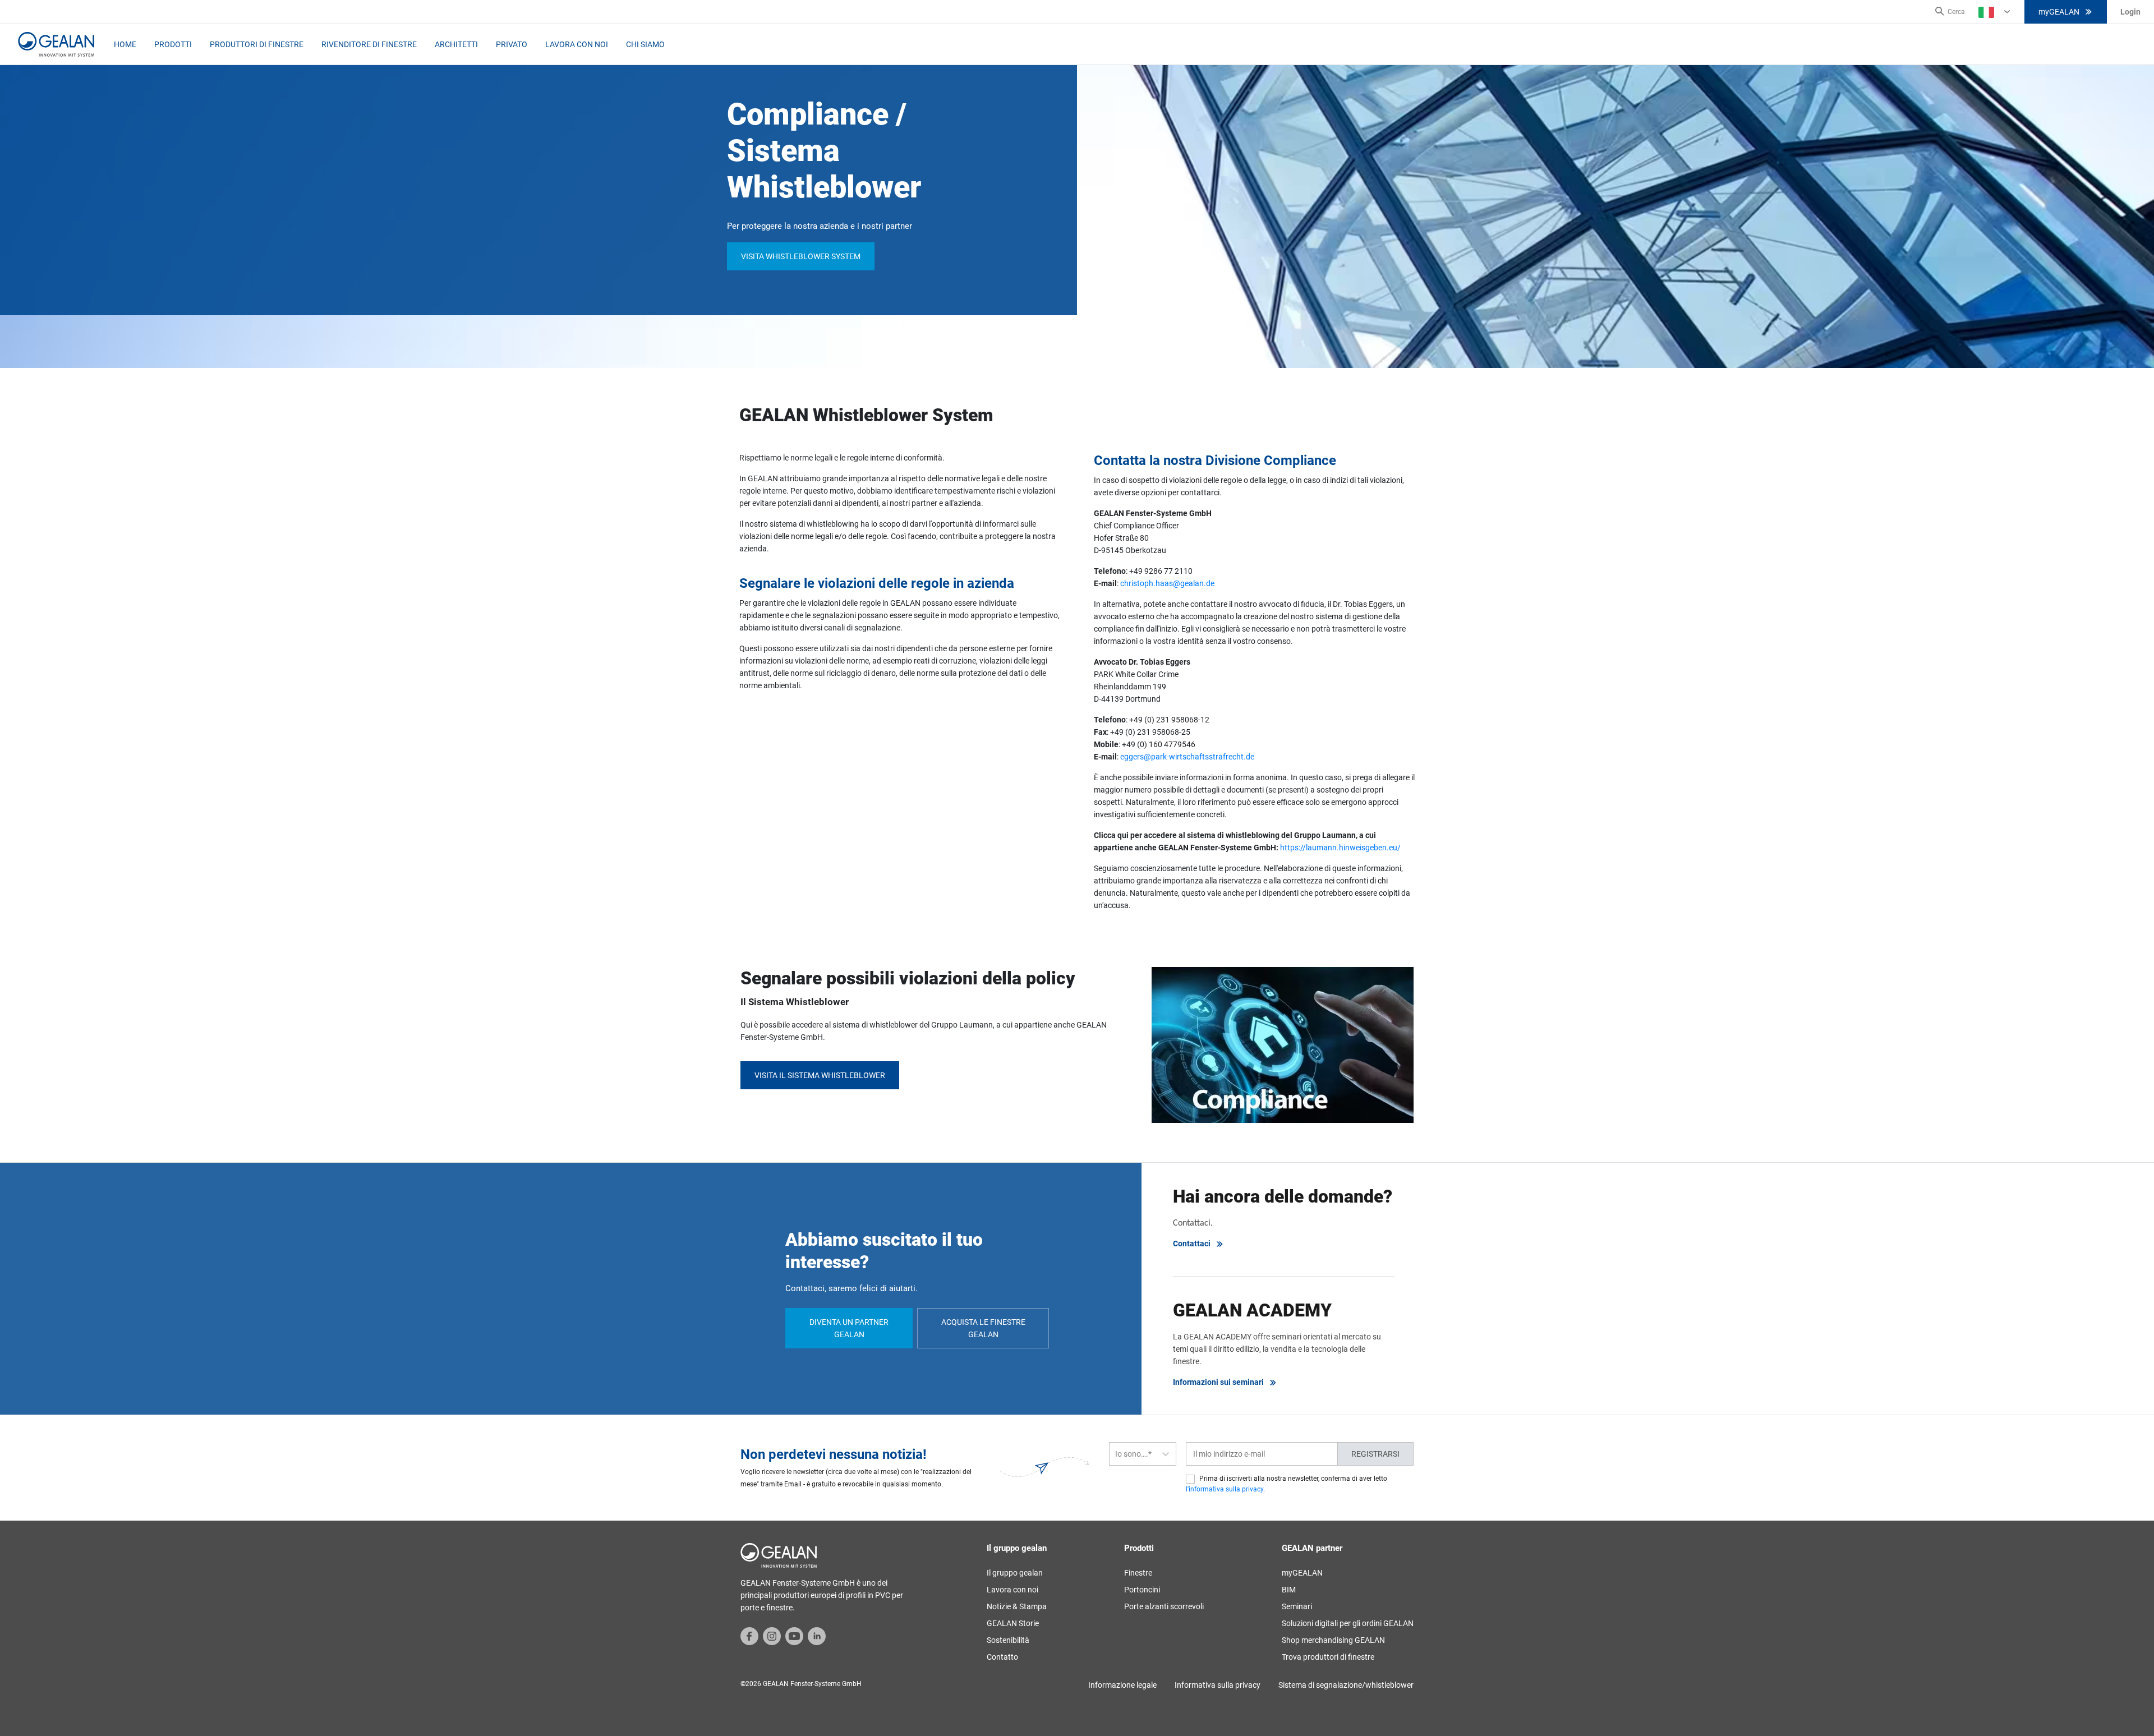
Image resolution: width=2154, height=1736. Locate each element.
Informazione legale (1122, 1685)
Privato (512, 44)
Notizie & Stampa (1017, 1606)
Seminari (1297, 1606)
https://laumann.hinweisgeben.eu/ (1341, 848)
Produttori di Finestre (257, 44)
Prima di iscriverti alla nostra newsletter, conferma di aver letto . (1287, 1484)
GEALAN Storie (1013, 1623)
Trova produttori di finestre (1328, 1657)
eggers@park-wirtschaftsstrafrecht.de (1187, 757)
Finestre (1138, 1573)
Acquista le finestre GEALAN (983, 1328)
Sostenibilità (1008, 1640)
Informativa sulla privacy (1218, 1685)
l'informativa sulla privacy (1225, 1489)
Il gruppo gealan (1015, 1573)
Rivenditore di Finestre (369, 44)
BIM (1289, 1590)
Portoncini (1142, 1590)
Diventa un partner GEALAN (849, 1328)
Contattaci (1192, 1244)
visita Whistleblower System (801, 256)
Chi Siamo (645, 44)
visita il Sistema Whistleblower (820, 1075)
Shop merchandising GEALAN (1333, 1640)
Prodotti (173, 44)
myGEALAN (2059, 12)
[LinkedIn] (817, 1635)
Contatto (1002, 1657)
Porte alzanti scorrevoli (1164, 1606)
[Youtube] (794, 1635)
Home (125, 44)
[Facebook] (749, 1635)
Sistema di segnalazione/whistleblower (1346, 1685)
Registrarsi (1375, 1454)
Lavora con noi (577, 44)
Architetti (456, 44)
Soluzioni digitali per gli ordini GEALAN (1348, 1623)
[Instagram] (772, 1635)
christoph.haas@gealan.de (1167, 583)
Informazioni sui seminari (1218, 1382)
